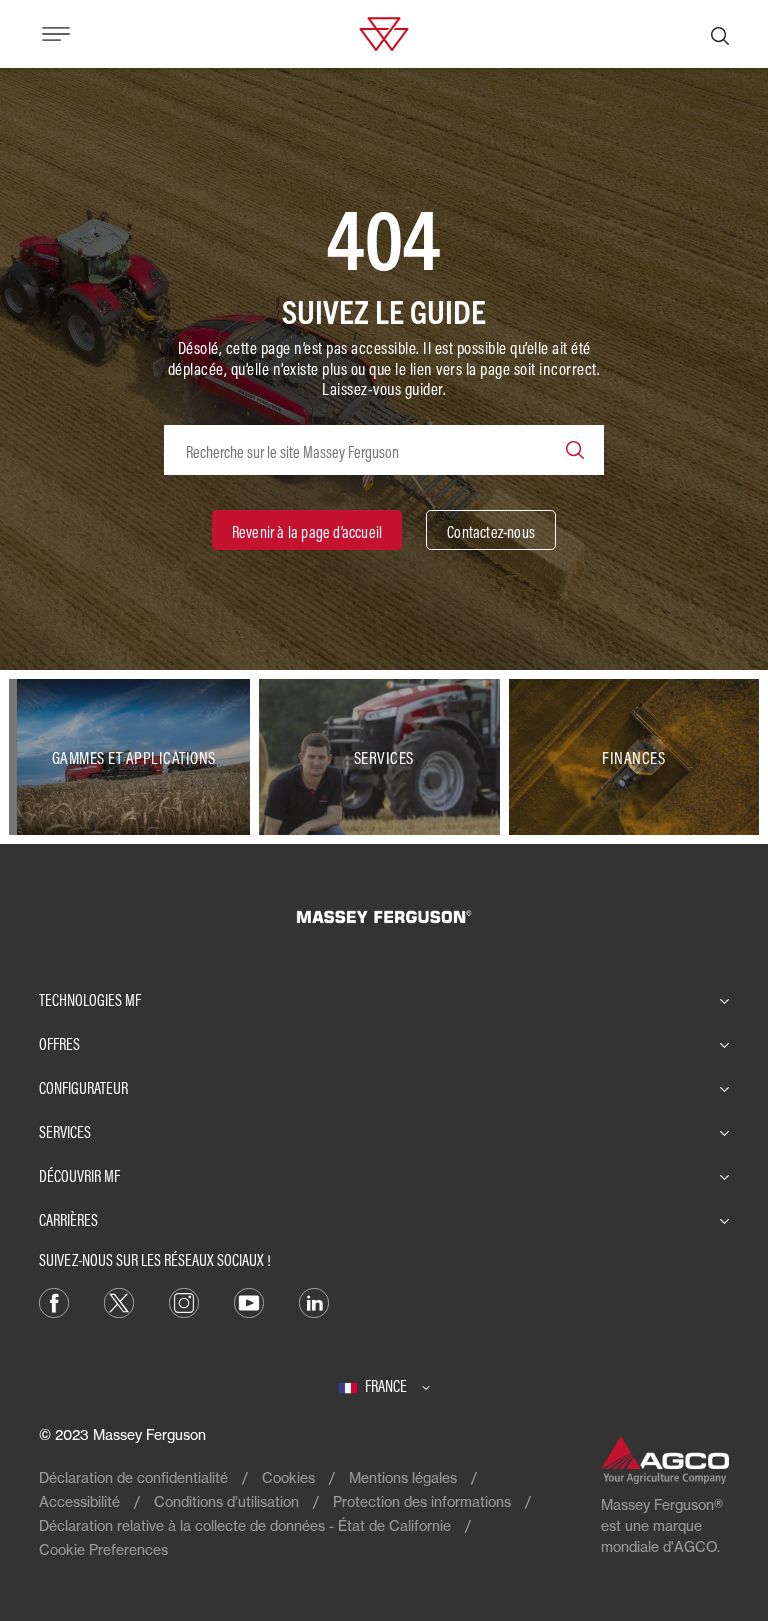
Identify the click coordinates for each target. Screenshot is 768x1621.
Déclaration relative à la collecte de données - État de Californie (245, 1525)
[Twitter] (119, 1301)
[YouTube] (249, 1301)
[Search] (575, 450)
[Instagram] (184, 1301)
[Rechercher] (720, 34)
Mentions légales (403, 1477)
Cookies (288, 1477)
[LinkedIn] (314, 1301)
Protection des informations (422, 1501)
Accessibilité (79, 1501)
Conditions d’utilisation (226, 1501)
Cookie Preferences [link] (103, 1549)
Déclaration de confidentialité (133, 1477)
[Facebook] (54, 1301)
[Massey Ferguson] (383, 32)
